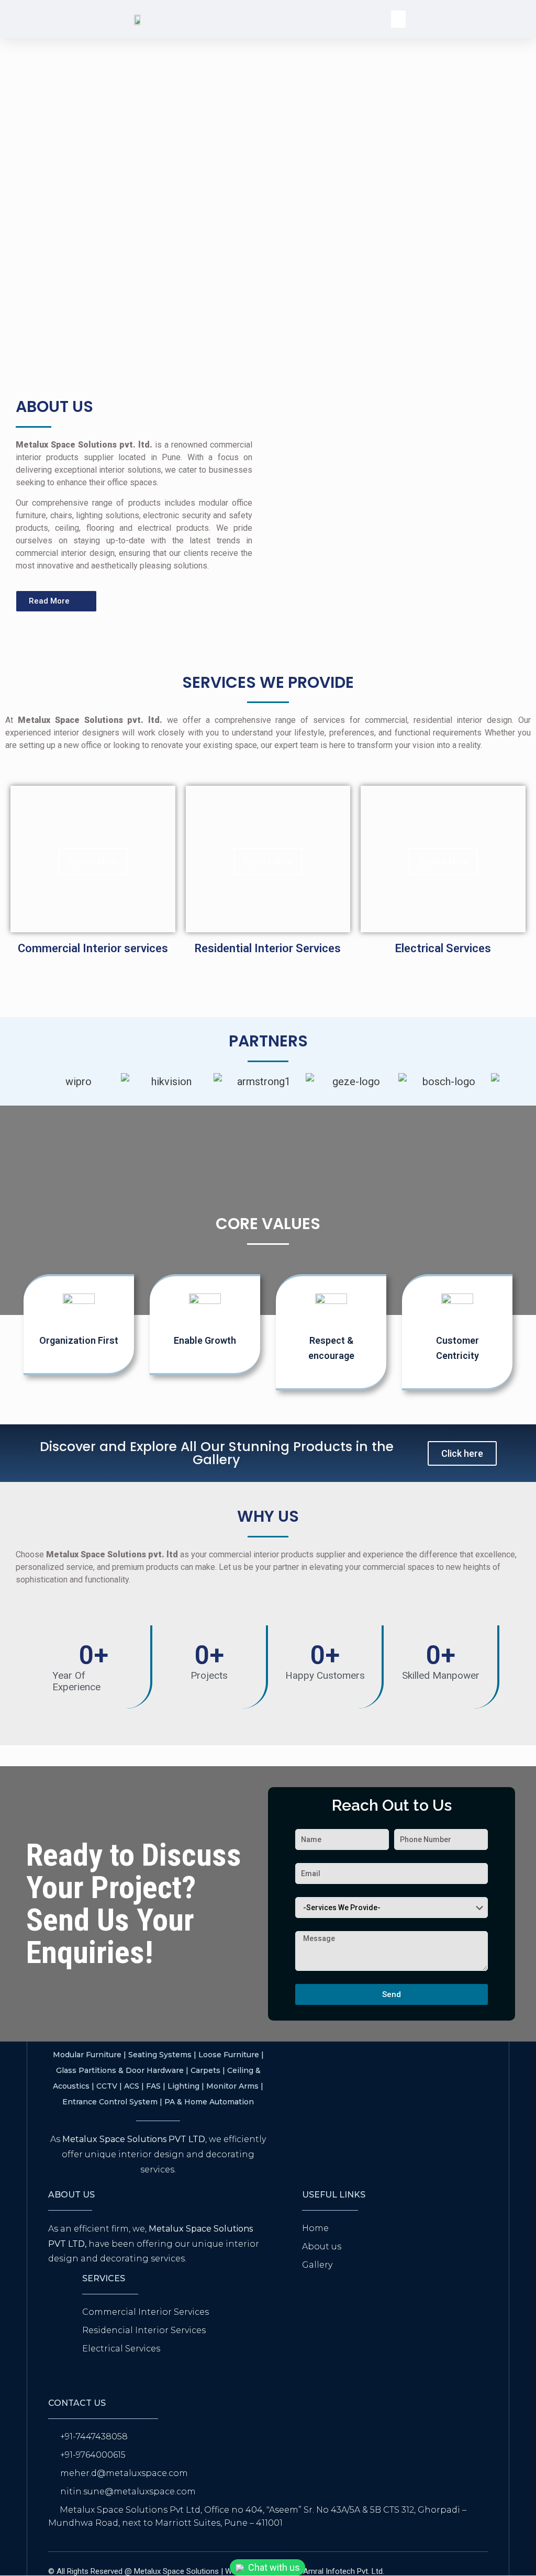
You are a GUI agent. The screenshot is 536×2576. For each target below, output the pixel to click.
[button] (398, 19)
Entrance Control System (110, 2102)
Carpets (205, 2070)
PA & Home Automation (209, 2102)
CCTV (107, 2086)
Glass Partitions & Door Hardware (120, 2070)
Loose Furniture (229, 2055)
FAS (153, 2086)
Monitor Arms (232, 2086)
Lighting (183, 2086)
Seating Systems (160, 2055)
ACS (132, 2086)
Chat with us (273, 2567)
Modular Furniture (87, 2055)
